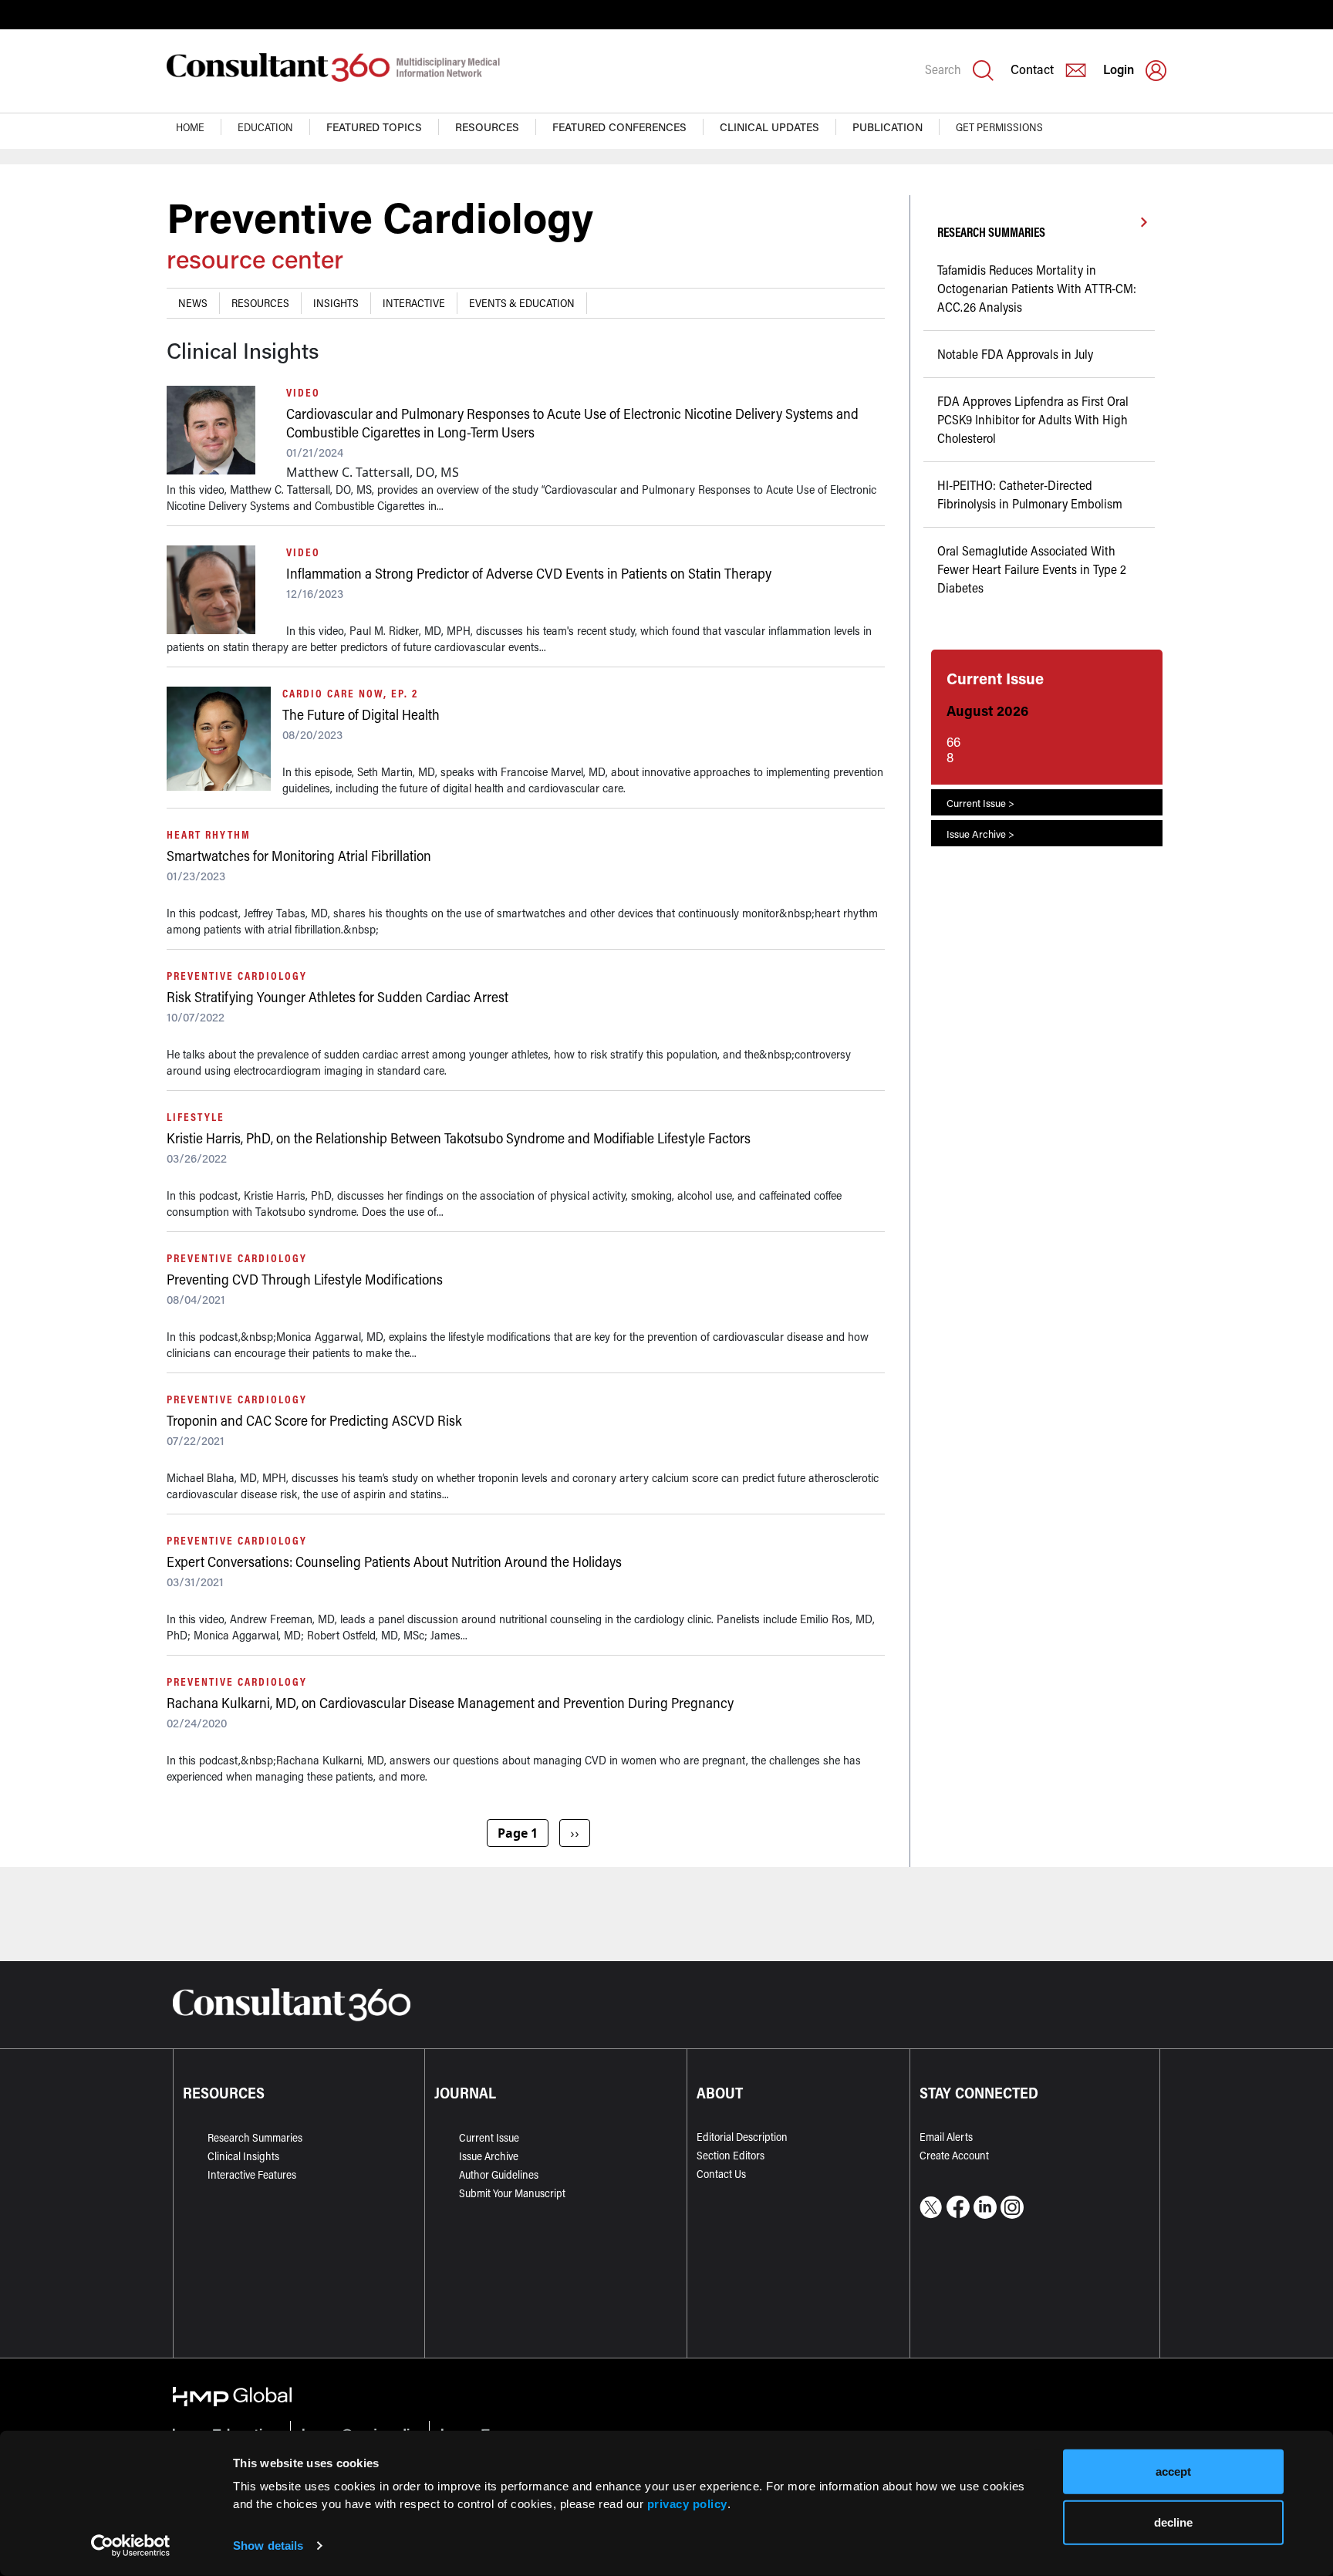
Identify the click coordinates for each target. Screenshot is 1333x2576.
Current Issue (489, 2137)
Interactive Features (252, 2174)
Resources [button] (487, 127)
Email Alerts (946, 2137)
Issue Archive (489, 2156)
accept (1173, 2471)
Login (1119, 69)
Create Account (954, 2155)
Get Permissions (999, 127)
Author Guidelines (499, 2174)
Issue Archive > (980, 834)
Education (265, 127)
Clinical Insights (243, 2156)
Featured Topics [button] (374, 127)
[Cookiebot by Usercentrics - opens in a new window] (131, 2546)
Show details (268, 2546)
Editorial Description (742, 2137)
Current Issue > (980, 803)
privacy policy (687, 2503)
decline (1173, 2522)
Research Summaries (255, 2137)
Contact (1032, 69)
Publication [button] (888, 127)
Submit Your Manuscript (512, 2193)
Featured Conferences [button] (619, 127)
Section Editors (731, 2155)
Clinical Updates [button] (769, 127)
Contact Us (721, 2174)
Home (190, 127)
